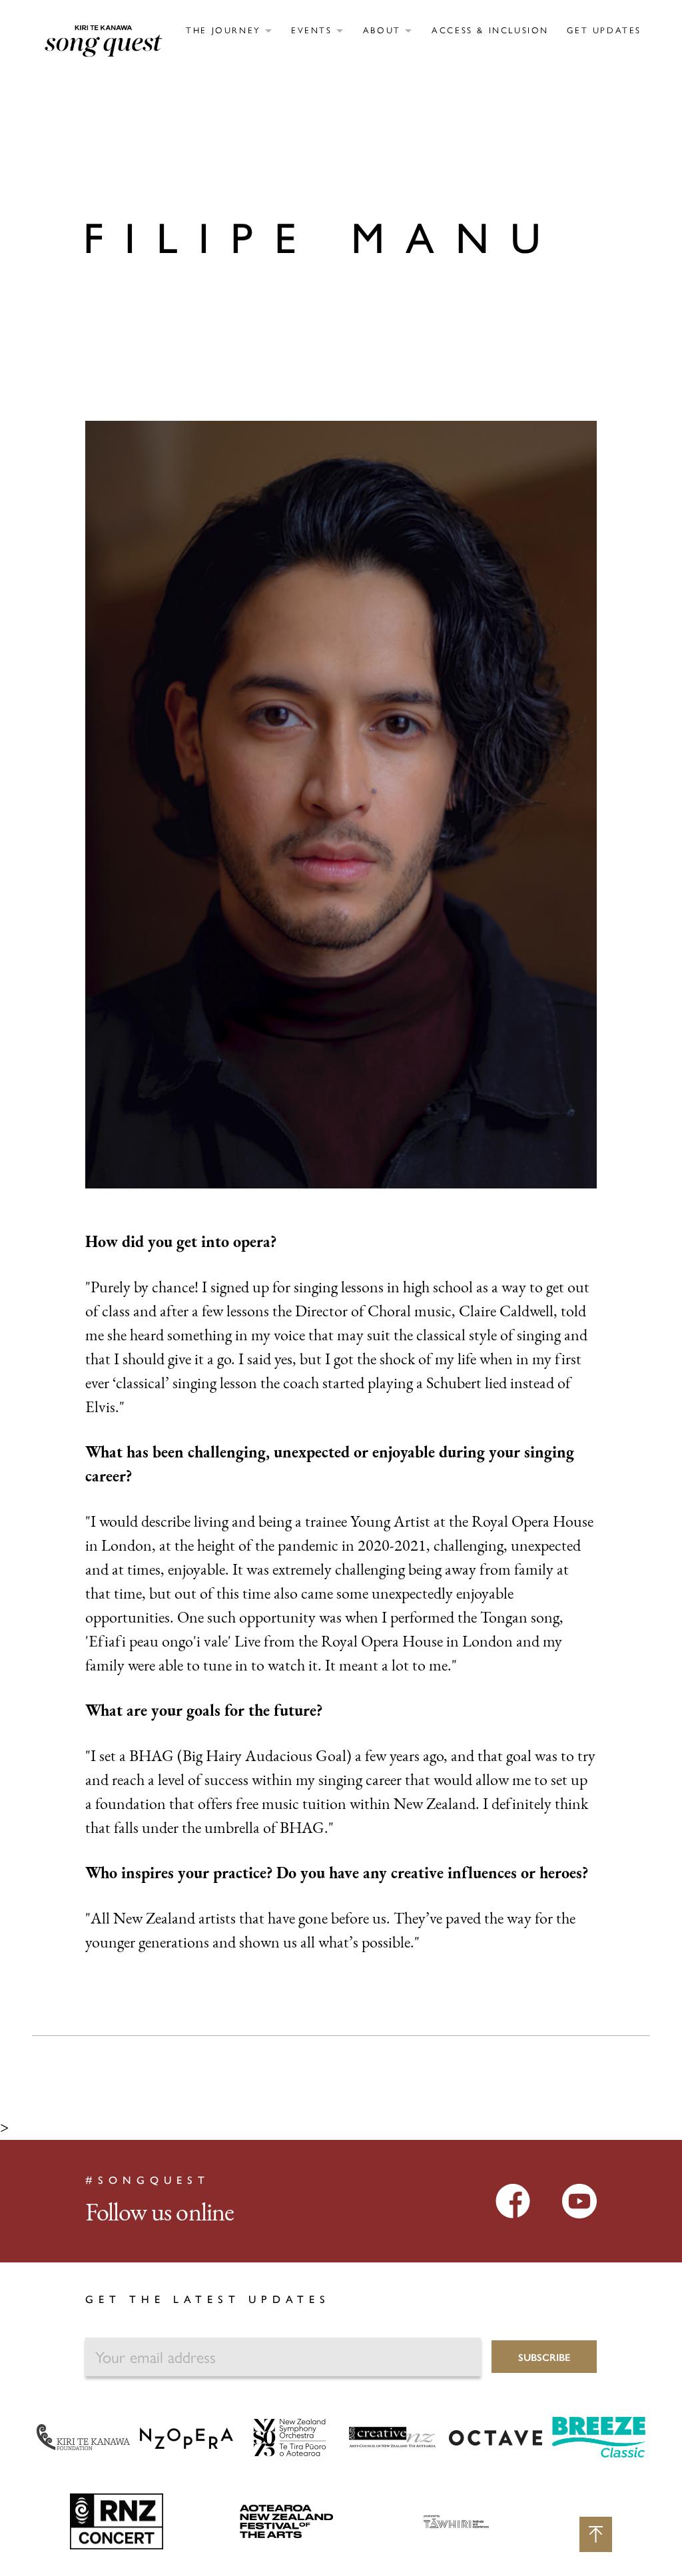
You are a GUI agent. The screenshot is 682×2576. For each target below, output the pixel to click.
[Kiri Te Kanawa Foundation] (83, 2436)
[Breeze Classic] (599, 2436)
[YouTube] (579, 2200)
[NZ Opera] (186, 2438)
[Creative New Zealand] (392, 2436)
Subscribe (544, 2357)
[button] (229, 30)
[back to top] (596, 2534)
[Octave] (496, 2438)
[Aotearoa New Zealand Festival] (286, 2521)
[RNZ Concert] (117, 2521)
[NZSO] (290, 2436)
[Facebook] (513, 2200)
